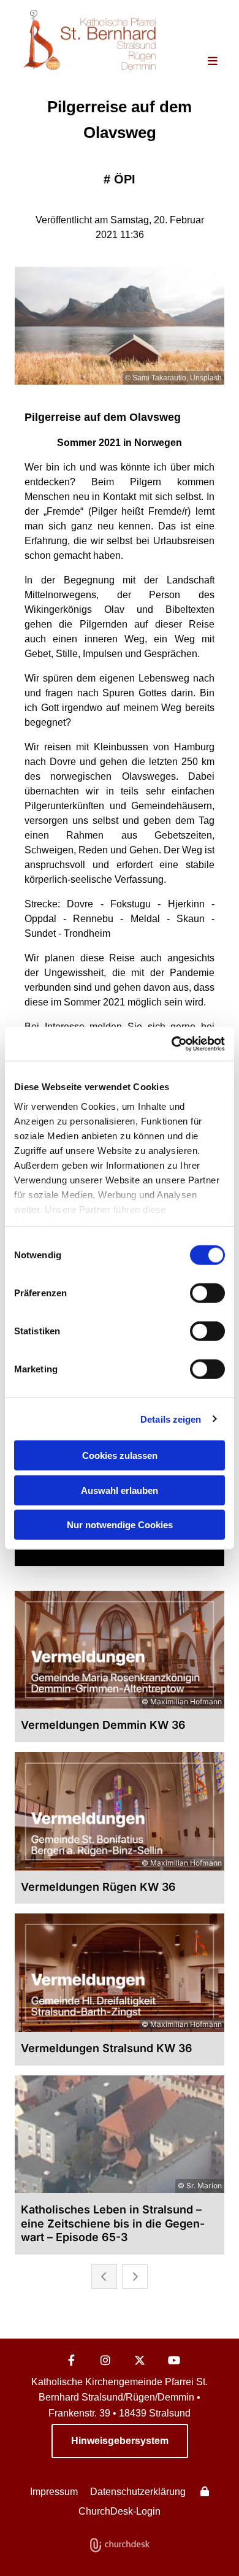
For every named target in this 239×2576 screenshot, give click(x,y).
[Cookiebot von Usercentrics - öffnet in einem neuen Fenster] (172, 1044)
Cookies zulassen (120, 1455)
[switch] (207, 1293)
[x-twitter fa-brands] (140, 2360)
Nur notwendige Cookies (120, 1525)
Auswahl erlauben (120, 1490)
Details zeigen (171, 1419)
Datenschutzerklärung (138, 2492)
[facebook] (71, 2360)
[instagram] (105, 2360)
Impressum (54, 2492)
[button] (205, 62)
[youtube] (174, 2360)
